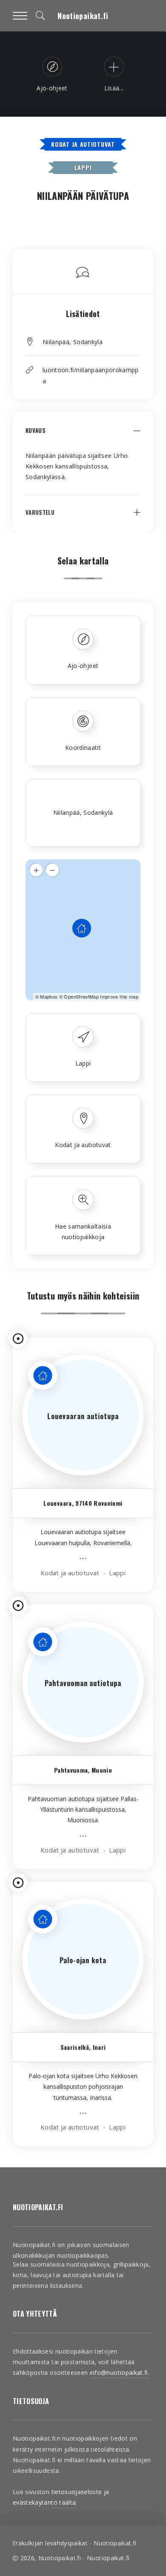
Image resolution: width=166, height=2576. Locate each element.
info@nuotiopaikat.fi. (120, 2373)
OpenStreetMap (81, 996)
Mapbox (49, 996)
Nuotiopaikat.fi (83, 16)
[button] (83, 437)
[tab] (83, 437)
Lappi (83, 167)
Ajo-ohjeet (83, 666)
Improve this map (119, 996)
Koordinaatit (83, 748)
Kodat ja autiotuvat (83, 144)
